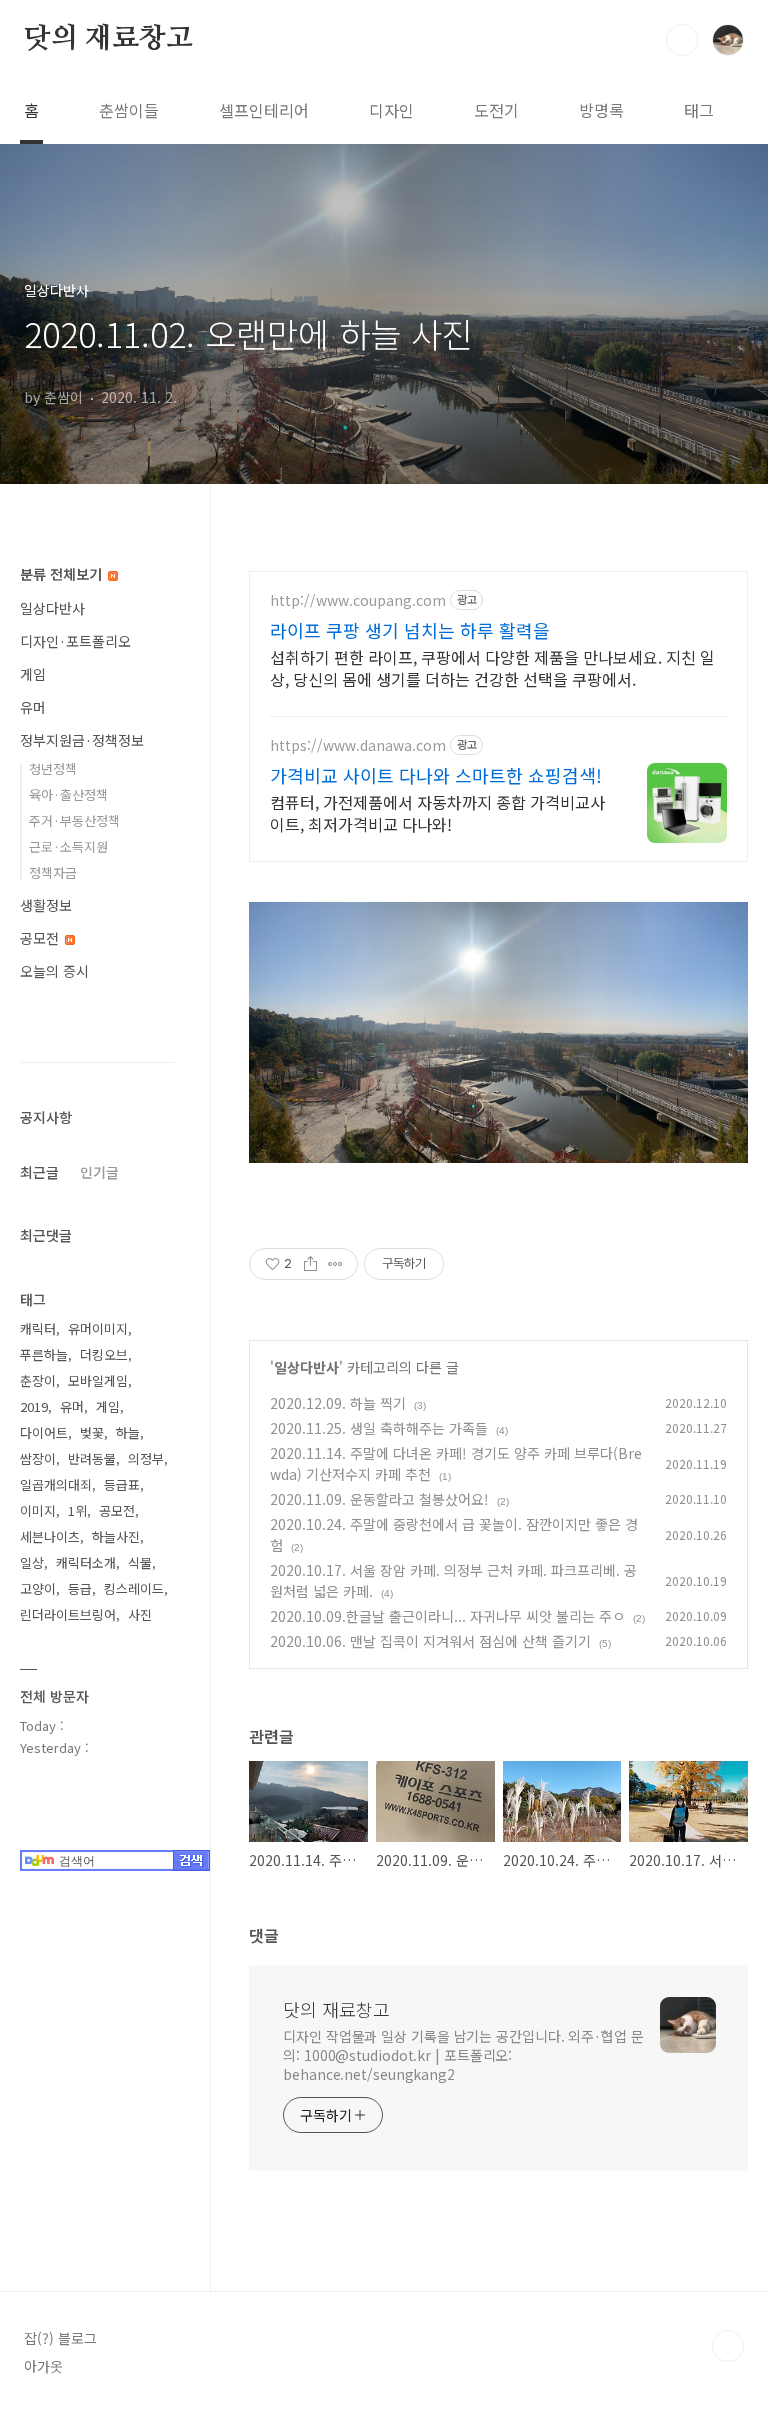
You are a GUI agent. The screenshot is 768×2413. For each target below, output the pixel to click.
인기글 (99, 1172)
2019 (34, 1406)
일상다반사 (306, 1367)
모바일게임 (98, 1380)
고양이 (38, 1588)
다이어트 (44, 1432)
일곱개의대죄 (56, 1484)
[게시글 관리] (335, 1264)
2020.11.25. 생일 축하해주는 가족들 (379, 1428)
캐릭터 (38, 1328)
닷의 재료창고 (108, 39)
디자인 (391, 110)
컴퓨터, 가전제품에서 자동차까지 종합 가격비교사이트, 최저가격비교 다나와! (437, 812)
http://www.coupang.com (358, 600)
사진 (140, 1614)
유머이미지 (98, 1328)
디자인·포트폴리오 (75, 641)
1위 (77, 1510)
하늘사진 (116, 1536)
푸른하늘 (44, 1354)
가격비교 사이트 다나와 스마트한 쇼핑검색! (436, 775)
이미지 (38, 1510)
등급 (80, 1588)
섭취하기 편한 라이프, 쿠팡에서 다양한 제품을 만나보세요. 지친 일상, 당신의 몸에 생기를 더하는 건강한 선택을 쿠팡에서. (492, 667)
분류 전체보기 (63, 574)
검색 (682, 40)
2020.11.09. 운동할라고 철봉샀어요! (379, 1499)
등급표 (122, 1484)
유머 (33, 707)
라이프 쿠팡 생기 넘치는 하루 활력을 (410, 630)
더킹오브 (104, 1354)
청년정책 (53, 768)
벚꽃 (92, 1432)
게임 (33, 674)
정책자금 (53, 872)
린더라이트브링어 (68, 1614)
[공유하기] (310, 1264)
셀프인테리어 (264, 110)
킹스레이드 (134, 1588)
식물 (140, 1562)
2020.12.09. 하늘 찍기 (338, 1403)
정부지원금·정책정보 (82, 740)
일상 (32, 1562)
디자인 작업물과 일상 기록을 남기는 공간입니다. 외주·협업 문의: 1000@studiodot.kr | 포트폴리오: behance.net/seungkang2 (463, 2055)
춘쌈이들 (129, 110)
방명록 (601, 110)
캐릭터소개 (86, 1562)
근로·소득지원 (68, 846)
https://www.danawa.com (358, 745)
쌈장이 (38, 1458)
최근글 (39, 1172)
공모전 (41, 938)
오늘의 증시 (54, 971)
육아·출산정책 (68, 794)
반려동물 (92, 1458)
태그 (699, 110)
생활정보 (46, 905)
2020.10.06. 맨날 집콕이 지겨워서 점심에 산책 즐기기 (430, 1641)
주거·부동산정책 (74, 820)
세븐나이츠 (50, 1536)
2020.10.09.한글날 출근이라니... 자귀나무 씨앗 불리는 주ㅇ (447, 1616)
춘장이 (38, 1380)
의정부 (146, 1458)
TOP (728, 2346)
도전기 (496, 110)
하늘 (128, 1432)
